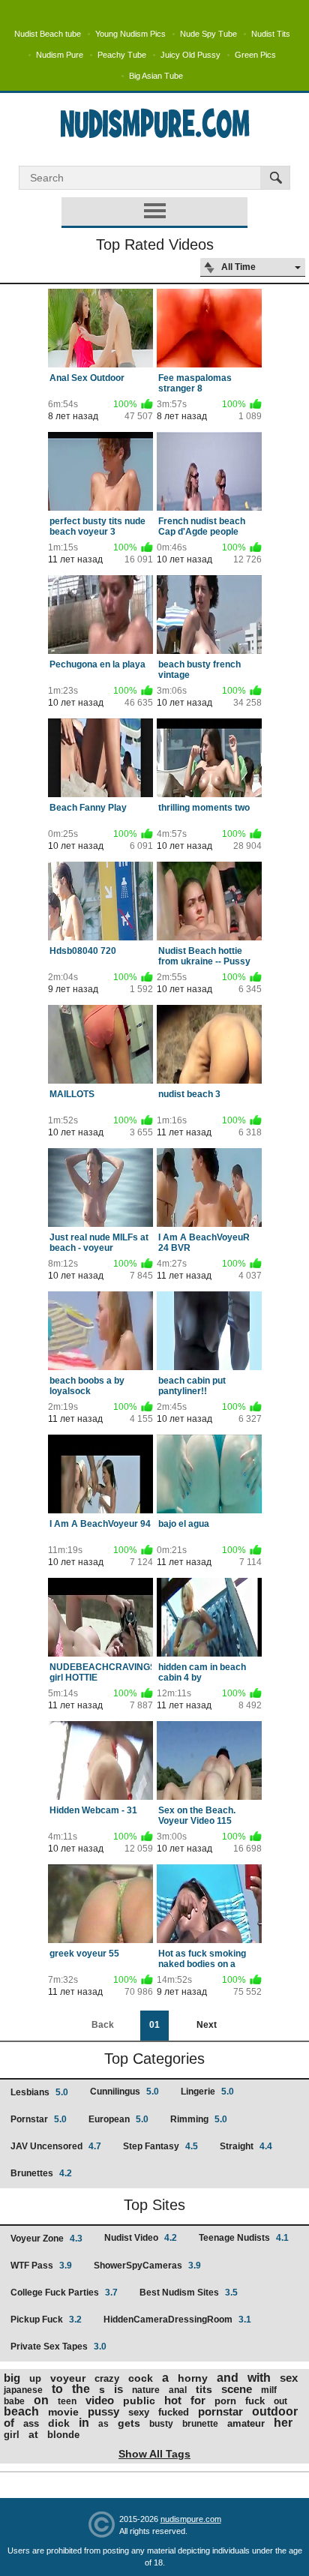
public (139, 2401)
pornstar (220, 2411)
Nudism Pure (60, 55)
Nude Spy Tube (208, 34)
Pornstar (39, 2119)
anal (178, 2390)
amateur (246, 2423)
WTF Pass (41, 2266)
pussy (103, 2411)
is (118, 2389)
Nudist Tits (271, 34)
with (259, 2378)
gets (129, 2423)
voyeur (68, 2378)
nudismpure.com (191, 2519)
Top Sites (154, 2205)
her (283, 2423)
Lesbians (39, 2092)
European (118, 2119)
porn (225, 2401)
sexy (139, 2412)
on (41, 2400)
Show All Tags (154, 2454)
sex (289, 2378)
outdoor (275, 2411)
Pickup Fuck (46, 2320)
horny (193, 2378)
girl (12, 2435)
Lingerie (207, 2092)
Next (207, 2025)
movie (63, 2412)
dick (59, 2423)
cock (141, 2378)
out (280, 2401)
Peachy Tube (122, 55)
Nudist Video (141, 2238)
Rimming (199, 2119)
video (100, 2400)
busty (161, 2424)
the (81, 2389)
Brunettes (41, 2173)
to (57, 2389)
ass (31, 2423)
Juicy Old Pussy (190, 55)
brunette (200, 2424)
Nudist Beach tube (48, 34)
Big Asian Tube (156, 76)
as (103, 2424)
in (84, 2423)
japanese (23, 2390)
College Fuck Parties (64, 2293)
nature (146, 2390)
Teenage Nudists (244, 2238)
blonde (63, 2435)
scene (237, 2389)
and (228, 2378)
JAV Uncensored (56, 2146)
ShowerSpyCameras (147, 2266)
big (12, 2378)
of (9, 2423)
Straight (246, 2146)
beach (21, 2411)
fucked (174, 2412)
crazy (107, 2378)
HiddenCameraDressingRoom (177, 2320)
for (198, 2400)
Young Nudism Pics (130, 34)
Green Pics (255, 55)
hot (173, 2400)
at (33, 2434)
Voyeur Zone (46, 2239)
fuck (255, 2401)
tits (204, 2389)
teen (67, 2401)
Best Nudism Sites (189, 2293)
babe (14, 2401)
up (35, 2378)
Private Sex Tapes (58, 2347)
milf (269, 2390)
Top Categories (154, 2059)
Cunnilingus (124, 2092)
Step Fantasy (160, 2146)
